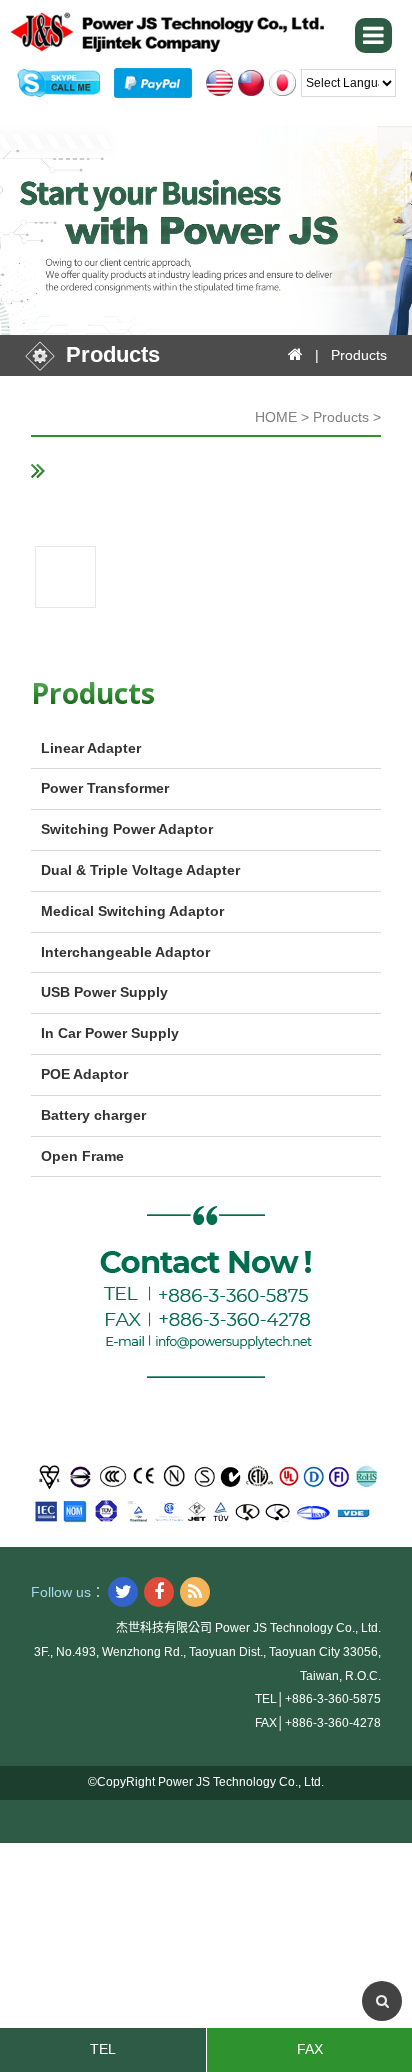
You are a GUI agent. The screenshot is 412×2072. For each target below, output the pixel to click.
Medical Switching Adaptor (132, 911)
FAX (310, 2049)
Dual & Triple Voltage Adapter (140, 870)
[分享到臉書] (159, 1592)
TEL (103, 2049)
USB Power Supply (104, 992)
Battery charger (93, 1115)
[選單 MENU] (373, 35)
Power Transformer (105, 788)
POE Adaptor (84, 1074)
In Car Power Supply (110, 1033)
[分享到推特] (123, 1592)
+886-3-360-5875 (333, 1699)
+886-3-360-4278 (333, 1723)
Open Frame (82, 1156)
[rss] (195, 1592)
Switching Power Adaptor (127, 829)
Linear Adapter (91, 748)
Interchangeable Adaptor (125, 952)
